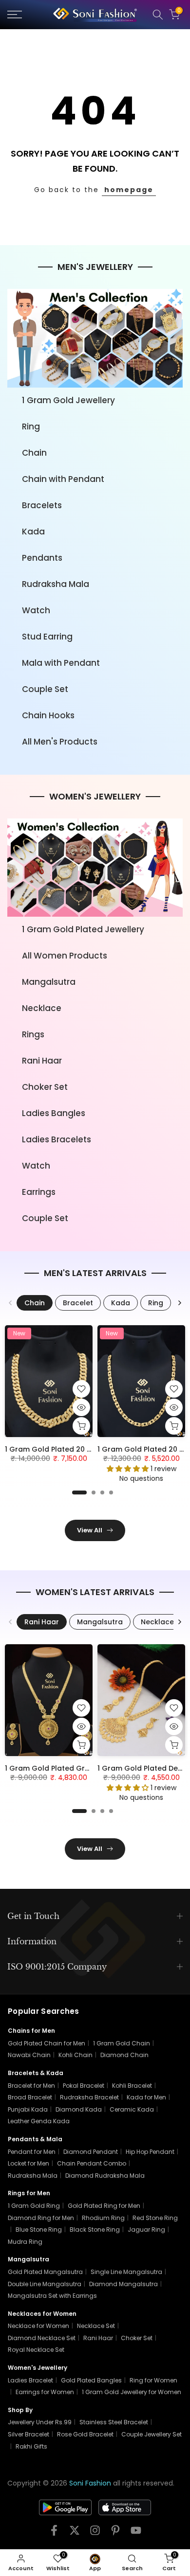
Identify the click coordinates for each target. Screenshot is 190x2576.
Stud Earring (47, 637)
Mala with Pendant (61, 663)
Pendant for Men (32, 2152)
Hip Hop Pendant (150, 2152)
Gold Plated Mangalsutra (45, 2272)
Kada (33, 532)
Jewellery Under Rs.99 (40, 2422)
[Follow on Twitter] (75, 2533)
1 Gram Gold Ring (34, 2206)
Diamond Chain (124, 2055)
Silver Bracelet (28, 2434)
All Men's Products (60, 742)
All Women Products (65, 956)
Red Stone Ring (155, 2218)
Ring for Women (153, 2380)
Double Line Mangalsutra (45, 2284)
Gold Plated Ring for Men (104, 2206)
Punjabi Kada (28, 2109)
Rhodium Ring (103, 2218)
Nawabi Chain (29, 2055)
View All (90, 1530)
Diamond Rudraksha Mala (105, 2176)
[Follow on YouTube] (136, 2533)
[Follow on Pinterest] (115, 2533)
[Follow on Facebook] (54, 2533)
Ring (31, 426)
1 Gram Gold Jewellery (68, 400)
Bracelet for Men (31, 2086)
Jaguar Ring (146, 2230)
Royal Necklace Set (36, 2350)
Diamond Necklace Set (42, 2338)
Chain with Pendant (63, 479)
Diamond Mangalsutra (123, 2284)
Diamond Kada (79, 2109)
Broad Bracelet (30, 2097)
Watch (36, 610)
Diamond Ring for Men (41, 2218)
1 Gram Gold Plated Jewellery (83, 929)
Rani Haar (42, 1061)
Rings (33, 1034)
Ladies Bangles (54, 1113)
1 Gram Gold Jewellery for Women (132, 2392)
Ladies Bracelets (57, 1139)
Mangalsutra (49, 982)
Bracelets (42, 505)
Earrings (39, 1192)
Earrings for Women (45, 2392)
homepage (129, 190)
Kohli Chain (76, 2055)
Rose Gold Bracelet (85, 2434)
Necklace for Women (38, 2326)
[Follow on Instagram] (95, 2533)
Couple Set (45, 689)
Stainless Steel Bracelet (114, 2422)
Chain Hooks (48, 715)
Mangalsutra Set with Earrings (52, 2296)
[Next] (179, 1303)
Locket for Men (28, 2163)
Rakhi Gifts (31, 2446)
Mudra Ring (25, 2242)
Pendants (42, 558)
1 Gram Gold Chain (122, 2043)
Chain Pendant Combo (92, 2163)
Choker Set (45, 1087)
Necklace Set (96, 2326)
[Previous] (11, 1303)
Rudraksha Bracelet (89, 2097)
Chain (34, 453)
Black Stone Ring (95, 2230)
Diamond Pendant (91, 2152)
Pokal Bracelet (84, 2086)
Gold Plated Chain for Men (47, 2043)
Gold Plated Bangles (91, 2380)
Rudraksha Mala (56, 584)
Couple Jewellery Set (152, 2434)
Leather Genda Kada (39, 2121)
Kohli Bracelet (132, 2086)
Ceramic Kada (132, 2109)
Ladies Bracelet (30, 2380)
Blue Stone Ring (39, 2230)
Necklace (42, 1008)
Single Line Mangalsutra (126, 2272)
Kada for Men (146, 2097)
